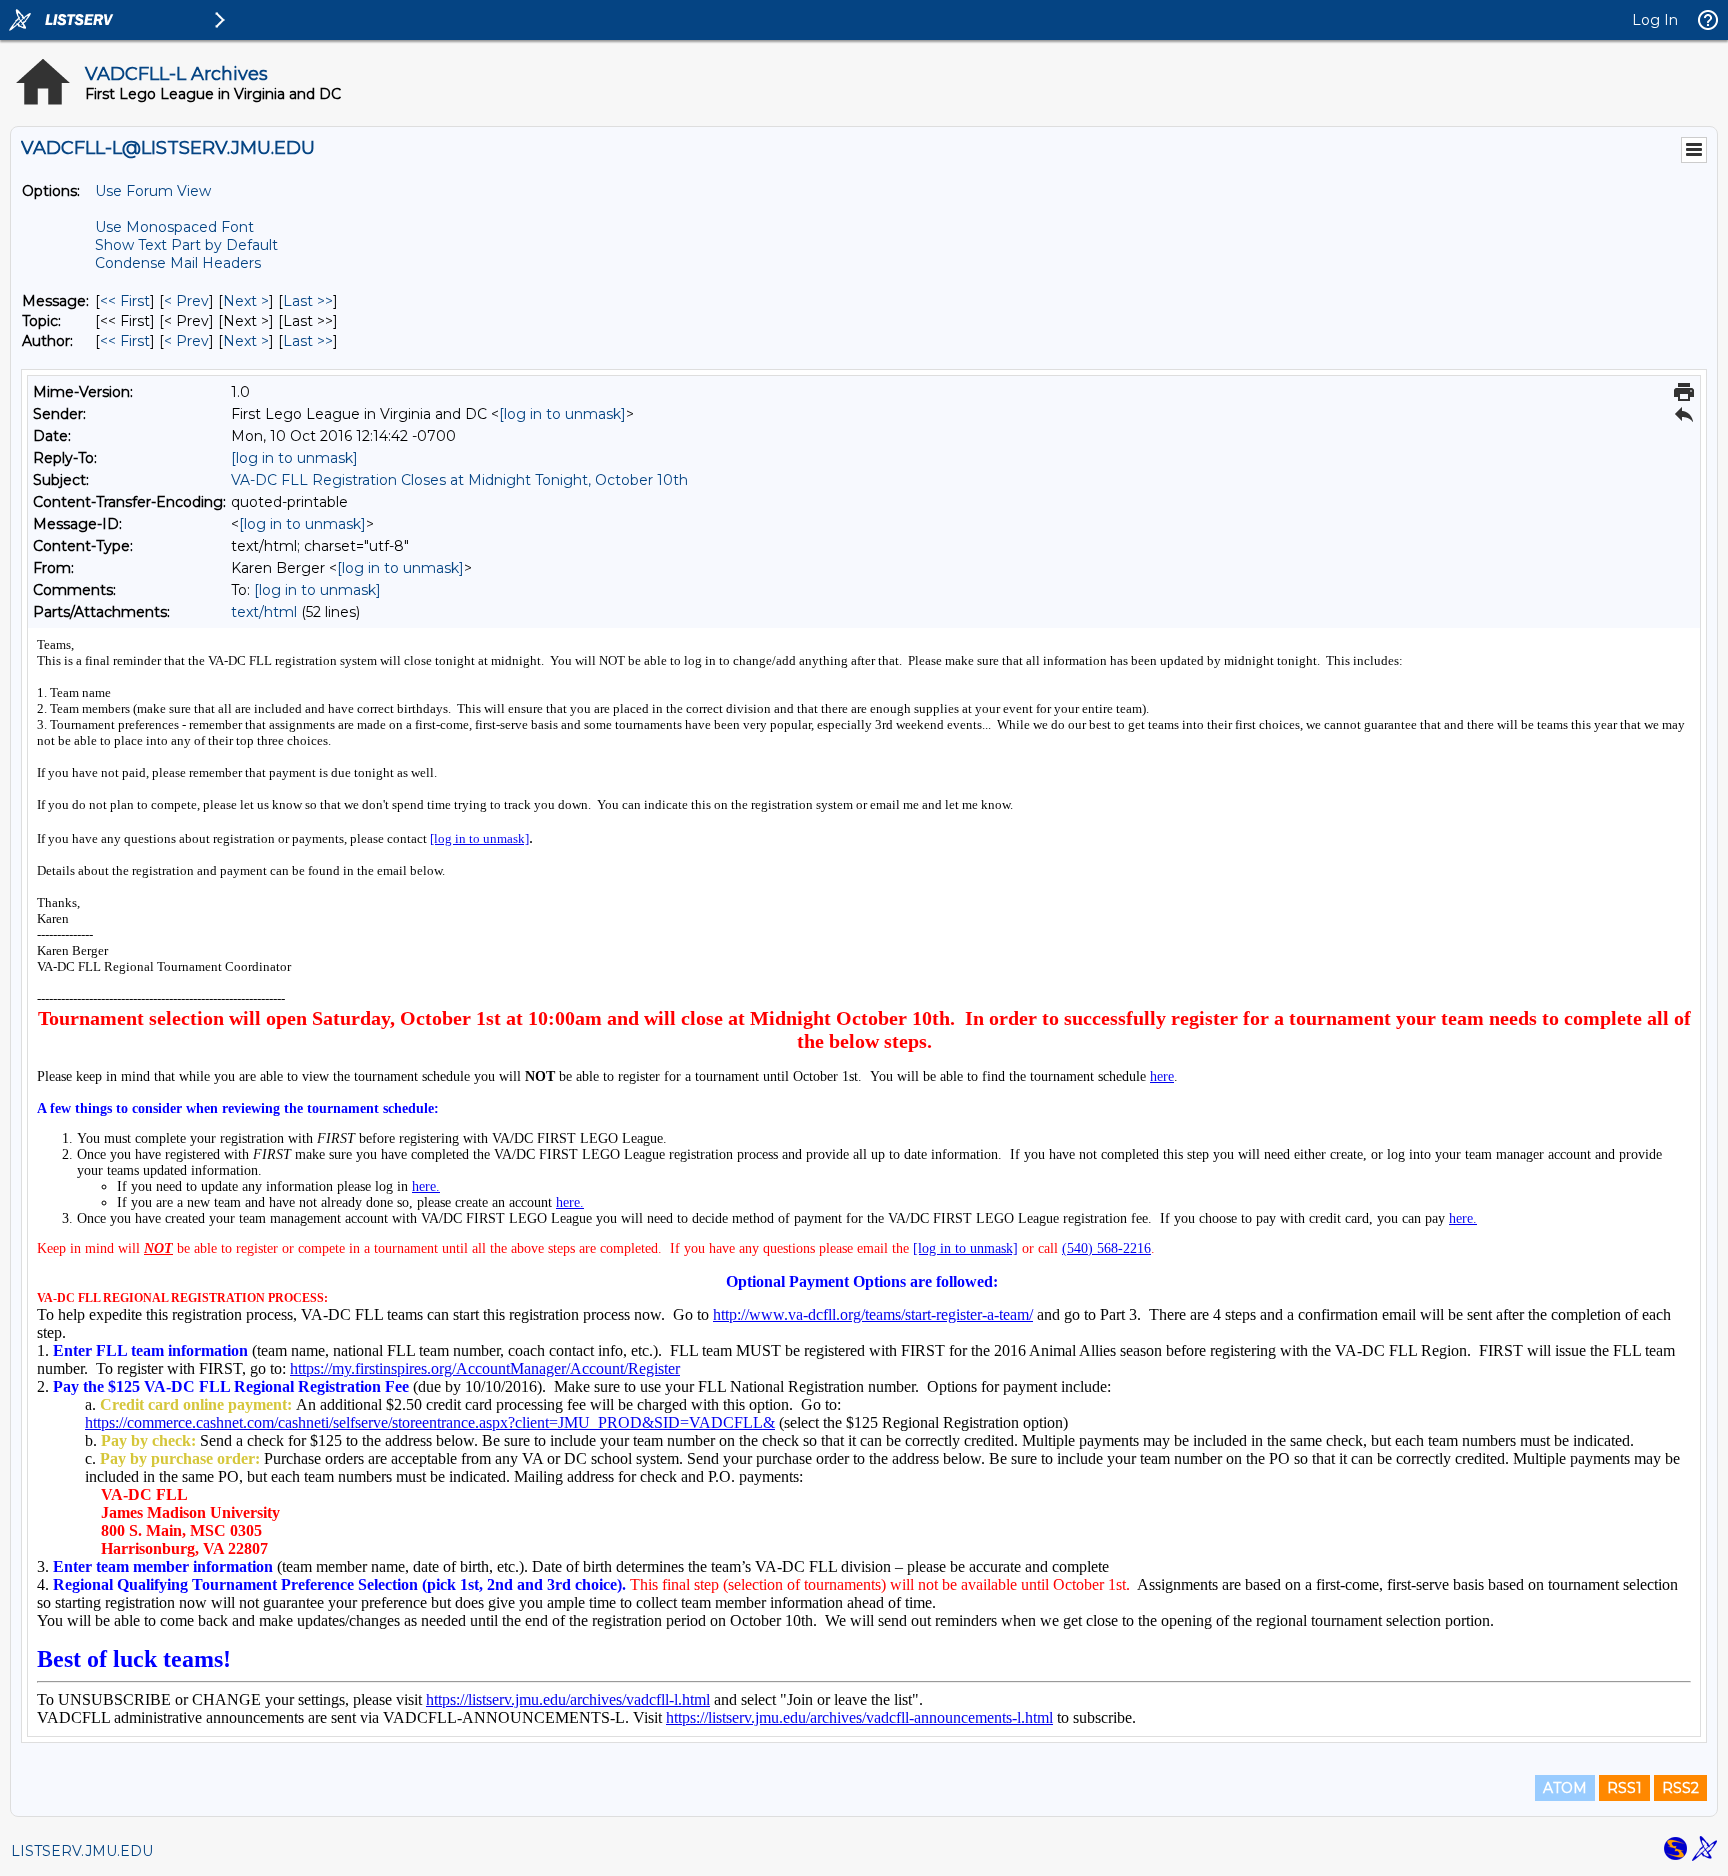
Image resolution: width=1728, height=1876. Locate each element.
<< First (125, 301)
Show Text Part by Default (186, 245)
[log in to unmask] (562, 414)
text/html (264, 612)
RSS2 (1680, 1788)
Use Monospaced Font (174, 227)
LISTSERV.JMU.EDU (82, 1851)
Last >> (308, 301)
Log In (1655, 20)
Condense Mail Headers (178, 263)
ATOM (1565, 1788)
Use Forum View (153, 191)
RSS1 (1624, 1788)
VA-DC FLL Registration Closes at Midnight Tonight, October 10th (459, 480)
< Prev (186, 301)
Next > (246, 301)
